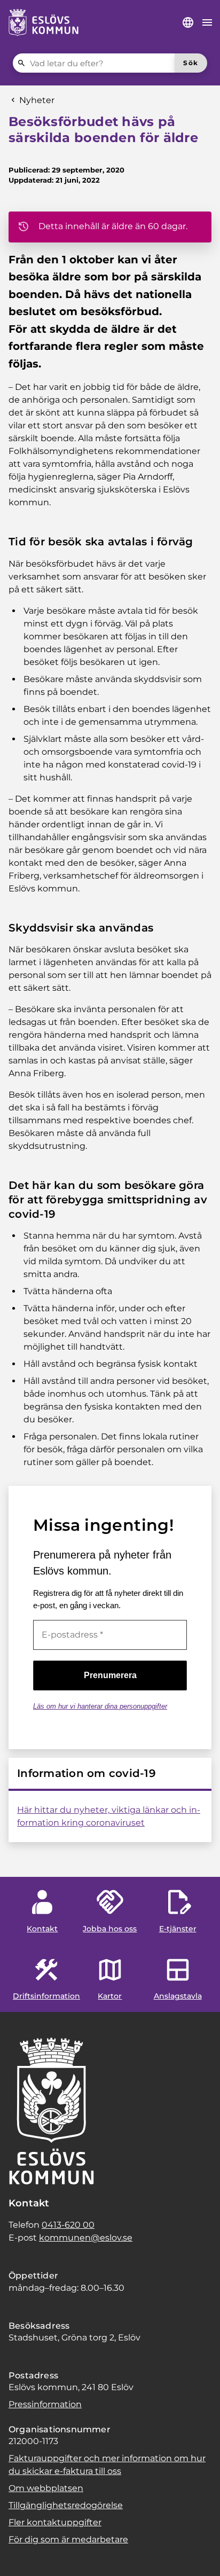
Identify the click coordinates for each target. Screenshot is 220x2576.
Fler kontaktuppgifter (55, 2522)
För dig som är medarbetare (68, 2539)
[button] (21, 2555)
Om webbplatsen (46, 2488)
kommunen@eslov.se (86, 2238)
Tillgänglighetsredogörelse (66, 2505)
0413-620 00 (68, 2225)
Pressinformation (45, 2404)
